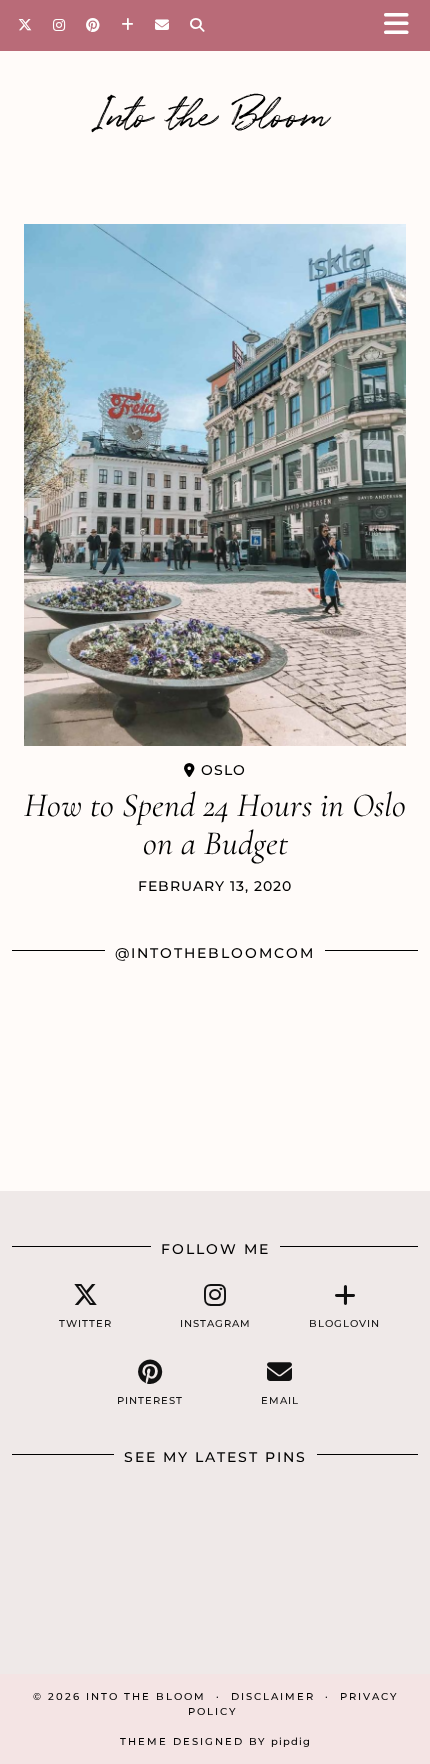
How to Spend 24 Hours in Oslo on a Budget (215, 824)
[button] (403, 25)
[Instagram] (59, 25)
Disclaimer (273, 1696)
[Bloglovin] (128, 25)
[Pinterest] (93, 25)
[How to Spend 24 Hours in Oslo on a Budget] (215, 485)
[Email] (162, 25)
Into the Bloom (215, 112)
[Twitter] (25, 25)
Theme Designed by (215, 1741)
